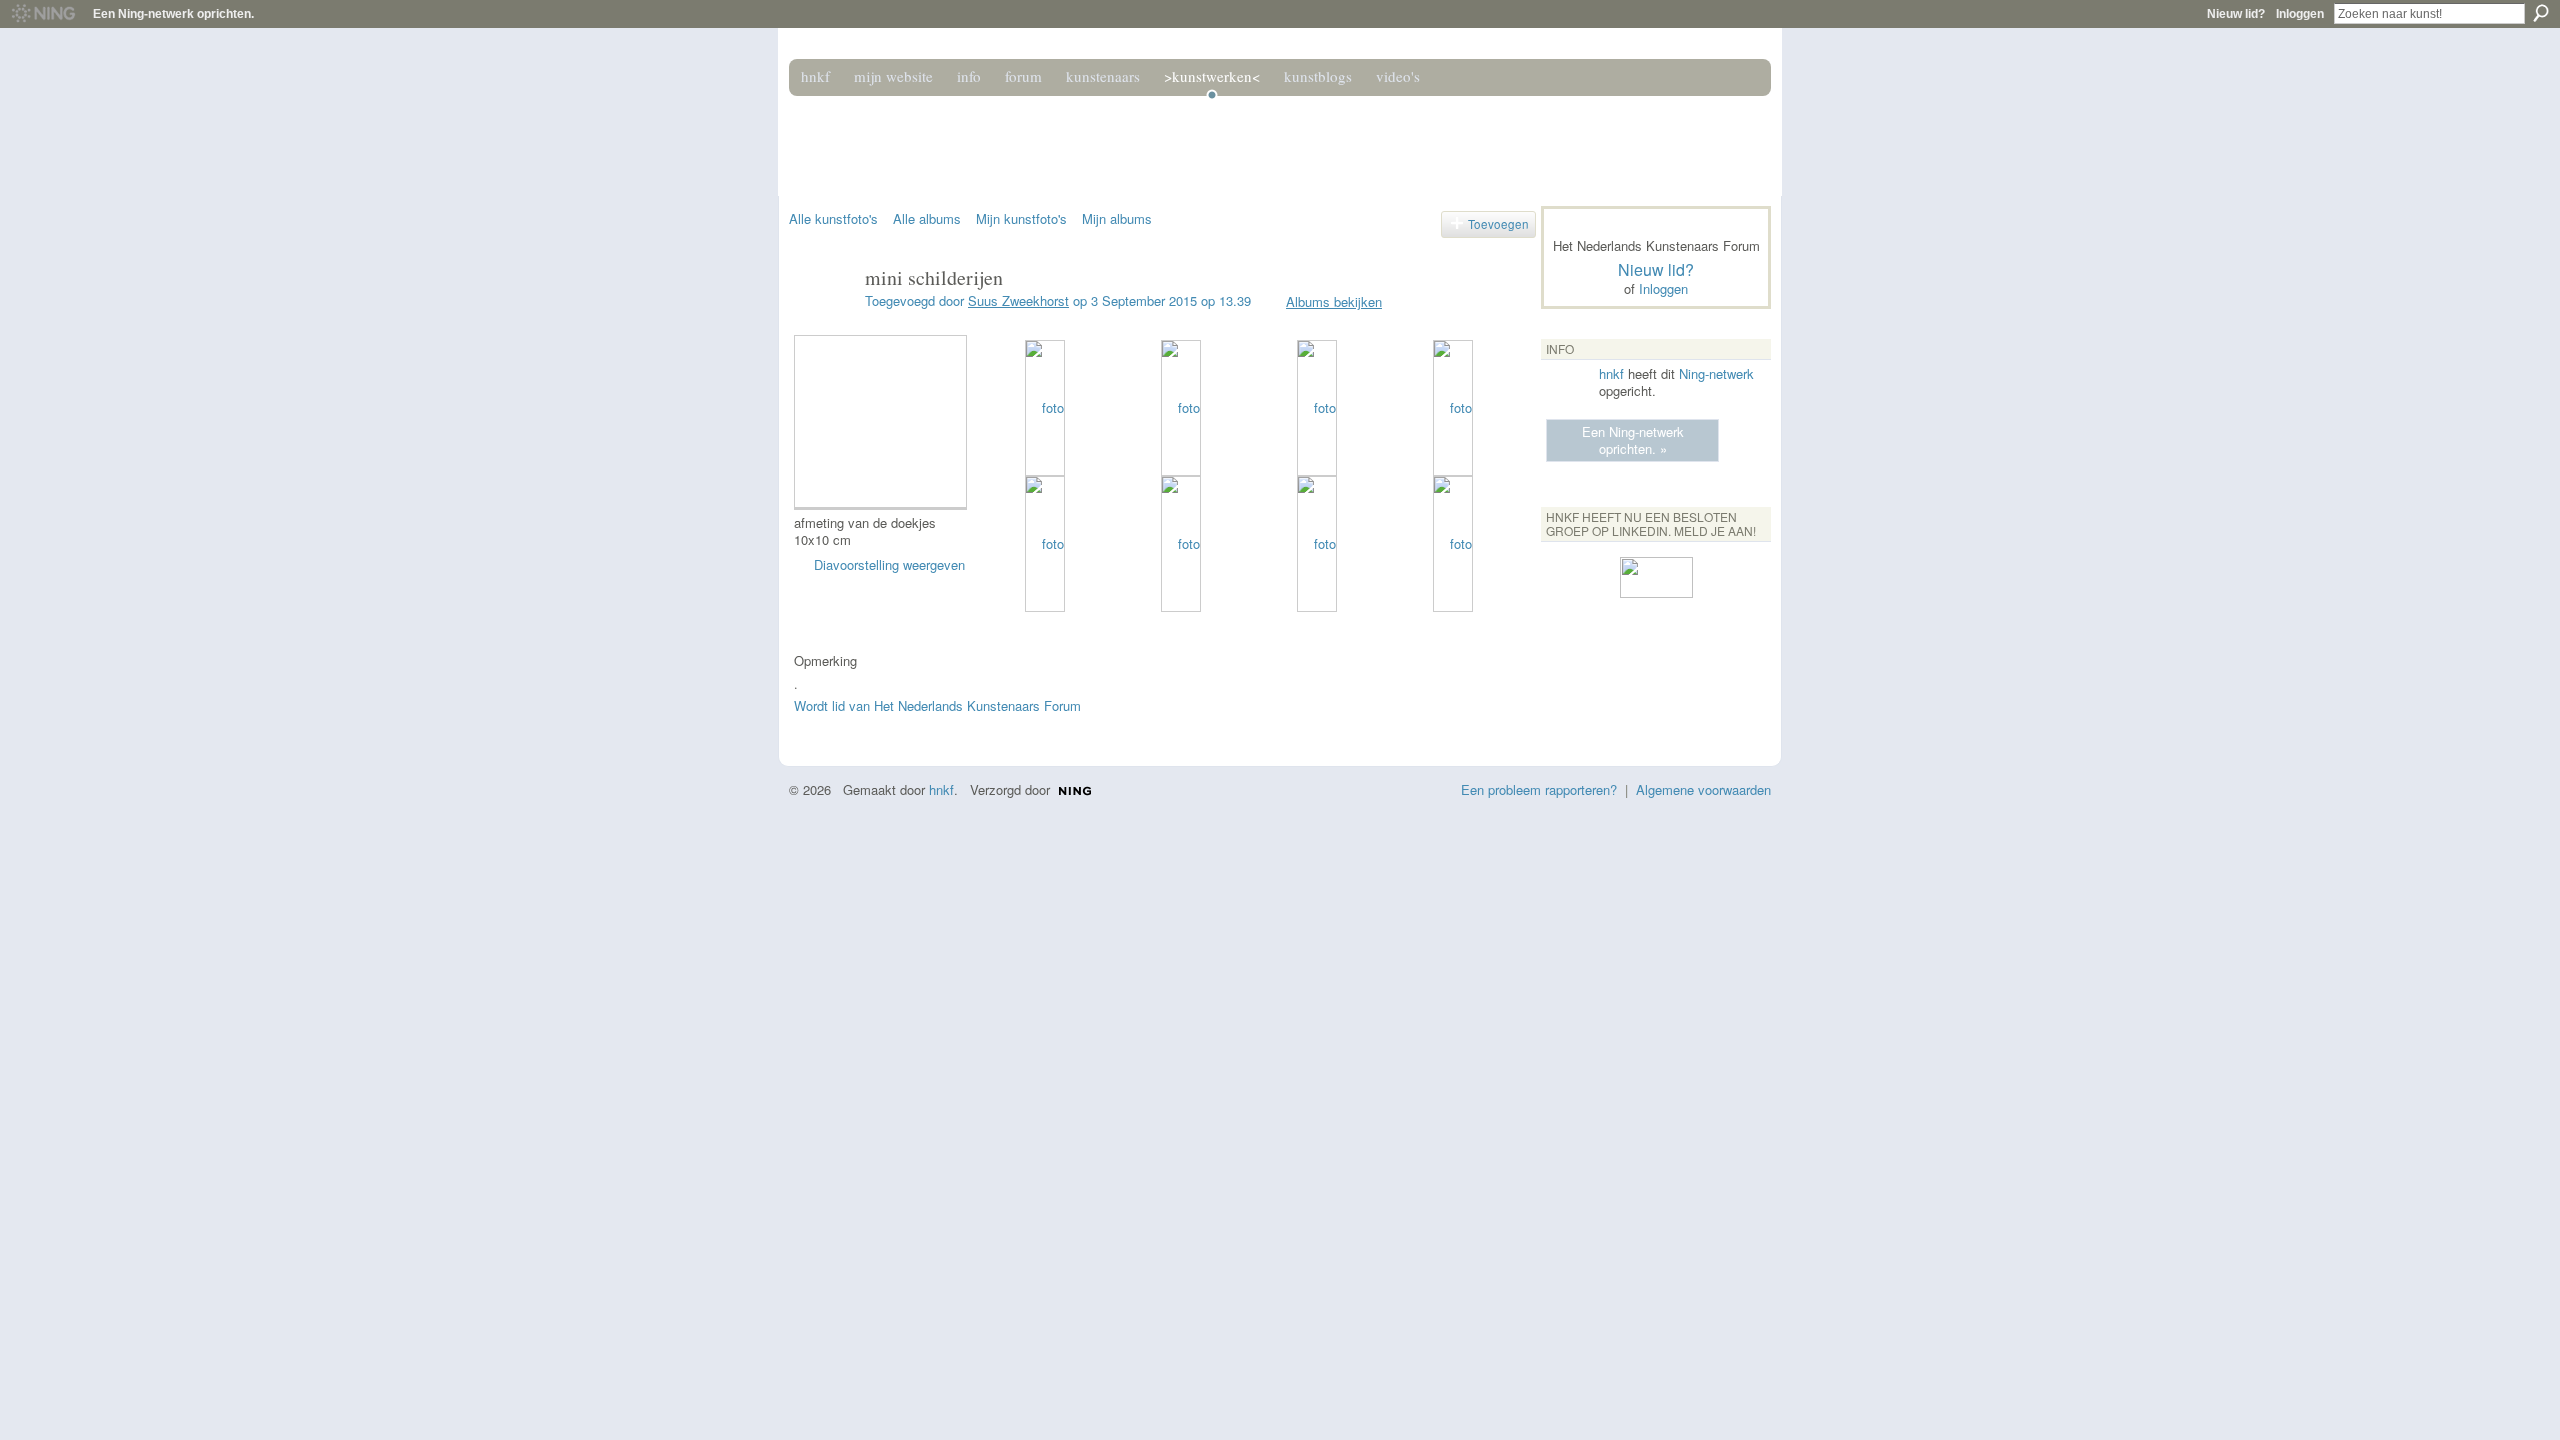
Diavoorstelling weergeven (889, 564)
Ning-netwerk (1716, 373)
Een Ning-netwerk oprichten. (173, 14)
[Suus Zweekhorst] (821, 320)
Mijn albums (1117, 218)
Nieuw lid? (2236, 14)
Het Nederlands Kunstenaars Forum (1073, 138)
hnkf (1611, 373)
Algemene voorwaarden (1703, 789)
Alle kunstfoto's (833, 218)
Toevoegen (1498, 224)
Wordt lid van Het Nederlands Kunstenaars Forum (937, 705)
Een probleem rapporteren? (1539, 789)
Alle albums (927, 218)
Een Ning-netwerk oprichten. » (1633, 440)
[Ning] (42, 14)
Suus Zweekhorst (1018, 300)
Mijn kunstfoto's (1021, 218)
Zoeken (2541, 13)
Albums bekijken (1334, 301)
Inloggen (2300, 14)
